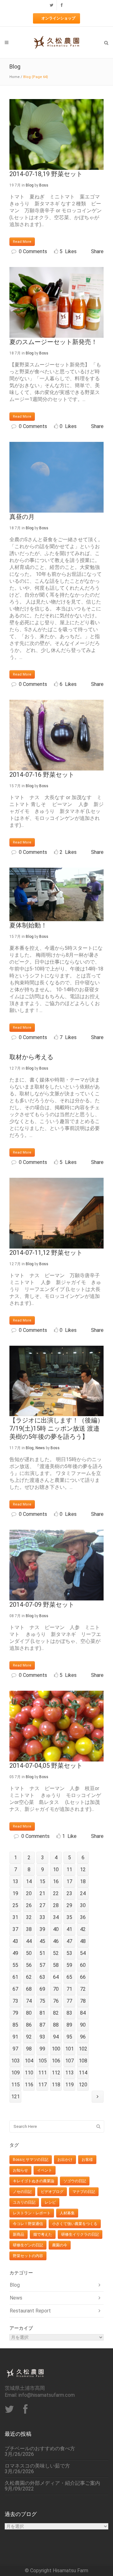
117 (43, 2085)
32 (29, 1917)
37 (15, 1929)
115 (16, 2085)
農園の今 (60, 2245)
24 (83, 1893)
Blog (30, 185)
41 (69, 1929)
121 (16, 2097)
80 (29, 2013)
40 (56, 1929)
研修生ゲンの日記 (28, 2245)
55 (15, 1965)
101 (70, 2049)
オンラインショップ (58, 18)
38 (29, 1929)
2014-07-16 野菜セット (42, 775)
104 (29, 2061)
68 (29, 1989)
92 (29, 2037)
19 (15, 1893)
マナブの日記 (84, 2192)
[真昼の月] (56, 477)
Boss (44, 185)
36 (83, 1917)
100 (56, 2049)
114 (83, 2073)
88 (56, 2025)
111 (43, 2073)
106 (56, 2061)
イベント (45, 2170)
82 (56, 2013)
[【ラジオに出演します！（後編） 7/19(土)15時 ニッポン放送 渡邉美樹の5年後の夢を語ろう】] (56, 1381)
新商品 (19, 2234)
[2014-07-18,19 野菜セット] (56, 134)
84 (83, 2013)
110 (29, 2073)
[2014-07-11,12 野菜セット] (56, 1213)
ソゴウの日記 (75, 2181)
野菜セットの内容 (28, 2256)
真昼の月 (22, 517)
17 (69, 1881)
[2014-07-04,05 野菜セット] (56, 1726)
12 (83, 1869)
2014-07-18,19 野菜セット (46, 174)
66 (83, 1977)
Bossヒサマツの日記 (31, 2160)
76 (56, 2001)
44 (29, 1941)
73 (15, 2001)
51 (42, 1953)
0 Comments (33, 251)
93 (42, 2037)
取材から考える (31, 1057)
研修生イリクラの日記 (80, 2234)
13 (15, 1881)
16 (56, 1881)
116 (29, 2085)
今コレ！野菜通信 (28, 2224)
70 (56, 1989)
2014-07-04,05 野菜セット (46, 1766)
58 (56, 1965)
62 (29, 1977)
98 (29, 2049)
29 (69, 1905)
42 (83, 1929)
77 (69, 2001)
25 (15, 1905)
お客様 (87, 2160)
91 (15, 2037)
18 (83, 1881)
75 (42, 2001)
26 (29, 1905)
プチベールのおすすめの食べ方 (40, 2449)
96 (83, 2037)
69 (42, 1989)
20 (29, 1893)
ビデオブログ (52, 2192)
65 (69, 1977)
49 (15, 1953)
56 (29, 1965)
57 (42, 1965)
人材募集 (67, 2213)
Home (15, 77)
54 (83, 1953)
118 (56, 2085)
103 (16, 2061)
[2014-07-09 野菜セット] (56, 1565)
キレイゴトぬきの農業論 (34, 2181)
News (40, 1448)
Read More (22, 242)
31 (15, 1917)
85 (15, 2025)
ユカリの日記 (24, 2202)
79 (15, 2013)
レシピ (50, 2202)
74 (29, 2001)
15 (42, 1881)
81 (42, 2013)
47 (69, 1941)
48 (83, 1941)
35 (69, 1917)
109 (16, 2073)
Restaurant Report (30, 2311)
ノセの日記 (22, 2192)
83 (69, 2013)
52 (56, 1953)
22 (56, 1893)
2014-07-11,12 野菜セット (46, 1253)
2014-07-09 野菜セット (42, 1605)
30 (83, 1905)
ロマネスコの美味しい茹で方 (37, 2466)
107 (70, 2061)
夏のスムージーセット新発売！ (53, 342)
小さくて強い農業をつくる (75, 2224)
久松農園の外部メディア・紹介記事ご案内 (52, 2483)
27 (42, 1905)
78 (83, 2001)
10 (56, 1869)
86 (29, 2025)
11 (69, 1869)
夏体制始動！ (28, 925)
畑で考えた (43, 2234)
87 (42, 2025)
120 (83, 2085)
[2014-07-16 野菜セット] (56, 735)
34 (56, 1917)
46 (56, 1941)
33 (42, 1917)
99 (42, 2049)
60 (83, 1965)
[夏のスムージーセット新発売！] (56, 302)
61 (15, 1977)
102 (83, 2049)
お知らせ (20, 2170)
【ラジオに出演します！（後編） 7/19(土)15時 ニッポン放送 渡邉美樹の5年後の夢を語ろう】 (56, 1428)
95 (69, 2037)
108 (83, 2061)
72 (83, 1989)
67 (15, 1989)
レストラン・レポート (32, 2213)
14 (29, 1881)
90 (83, 2025)
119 (70, 2085)
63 (42, 1977)
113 (70, 2073)
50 (29, 1953)
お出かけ (65, 2160)
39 (42, 1929)
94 (56, 2037)
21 (42, 1893)
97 (15, 2049)
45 (42, 1941)
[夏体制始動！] (56, 894)
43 (15, 1941)
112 (56, 2073)
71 (69, 1989)
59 (69, 1965)
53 (69, 1953)
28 (56, 1905)
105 (43, 2061)
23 (69, 1893)
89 (69, 2025)
